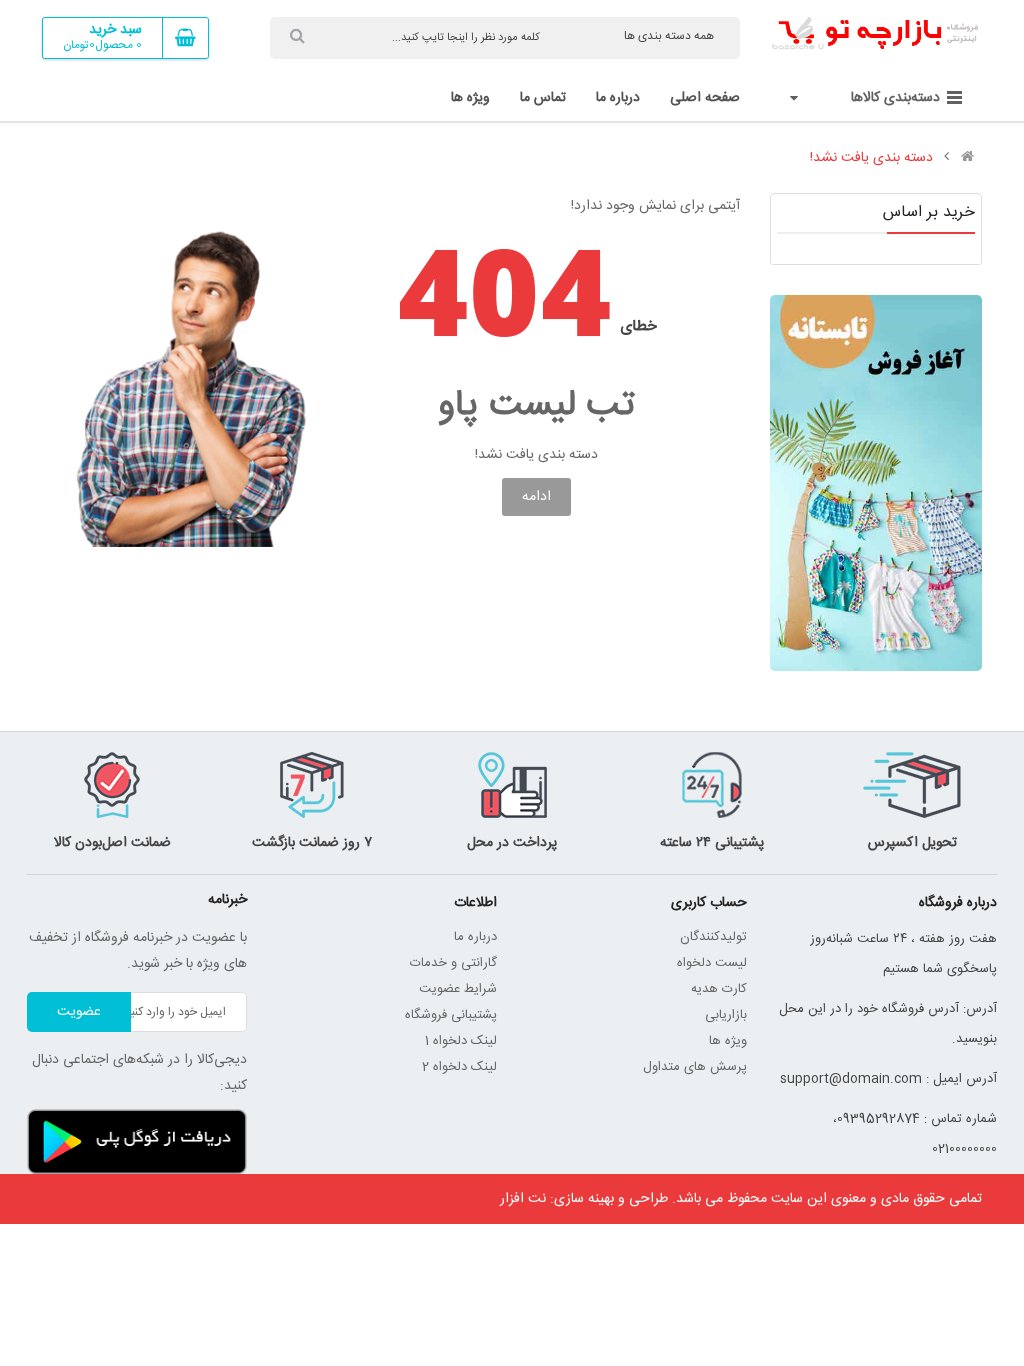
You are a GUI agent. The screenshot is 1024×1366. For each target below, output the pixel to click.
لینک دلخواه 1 (461, 1041)
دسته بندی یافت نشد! (871, 158)
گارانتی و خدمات (453, 963)
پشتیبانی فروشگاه (451, 1015)
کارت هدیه (719, 989)
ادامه (536, 497)
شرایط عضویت (458, 989)
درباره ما (475, 937)
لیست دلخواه (712, 963)
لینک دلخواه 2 (459, 1067)
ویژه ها (728, 1041)
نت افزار (523, 1199)
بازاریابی (726, 1015)
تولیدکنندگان (713, 937)
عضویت (79, 1012)
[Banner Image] (876, 483)
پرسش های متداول (695, 1067)
